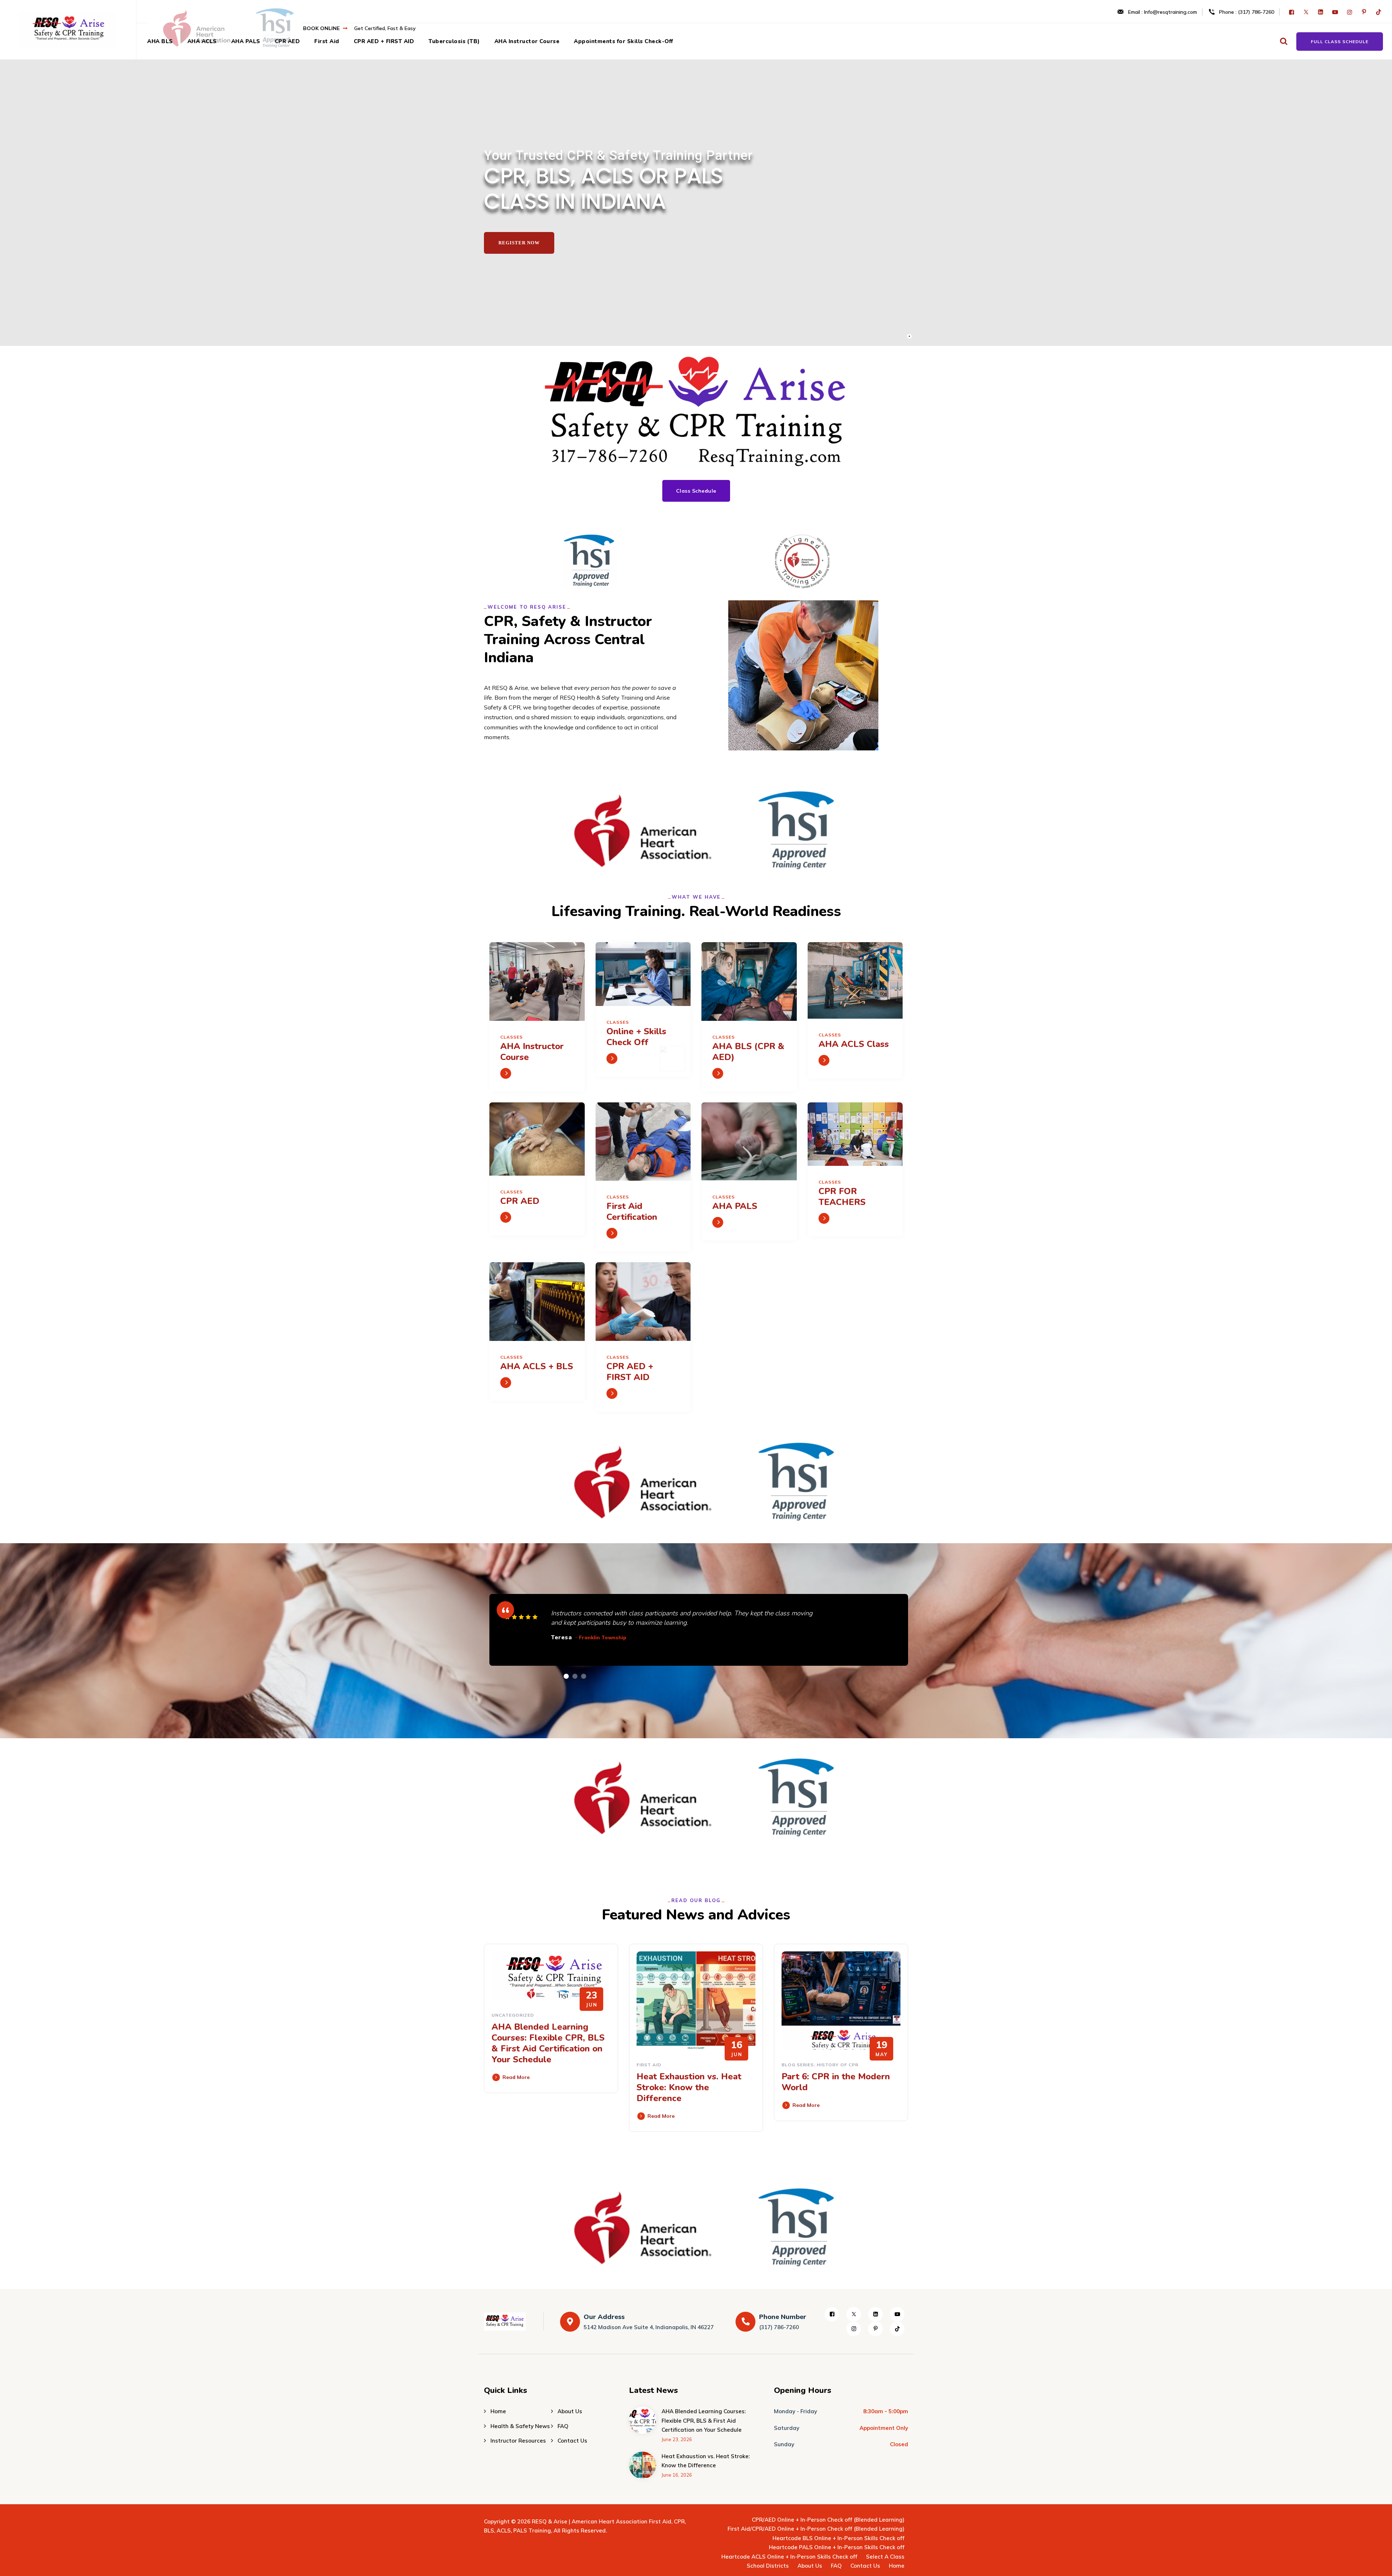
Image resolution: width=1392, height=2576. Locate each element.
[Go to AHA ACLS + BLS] (506, 1383)
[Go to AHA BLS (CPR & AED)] (718, 1073)
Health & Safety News (520, 2426)
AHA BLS (160, 41)
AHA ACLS (202, 41)
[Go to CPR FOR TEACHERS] (824, 1218)
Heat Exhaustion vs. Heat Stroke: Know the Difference (689, 2087)
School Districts (768, 2566)
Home (498, 2411)
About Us (570, 2411)
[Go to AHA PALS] (718, 1222)
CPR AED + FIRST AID (384, 41)
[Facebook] (1292, 12)
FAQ (563, 2426)
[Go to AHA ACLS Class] (824, 1060)
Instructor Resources (518, 2441)
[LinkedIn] (1321, 12)
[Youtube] (1336, 12)
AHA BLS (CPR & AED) (748, 1052)
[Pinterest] (1365, 12)
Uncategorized (513, 2015)
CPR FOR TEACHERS (842, 1197)
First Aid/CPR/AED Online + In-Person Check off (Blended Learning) (816, 2529)
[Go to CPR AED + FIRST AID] (612, 1393)
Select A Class (885, 2557)
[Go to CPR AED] (506, 1217)
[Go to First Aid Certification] (612, 1233)
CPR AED (287, 41)
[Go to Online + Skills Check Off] (612, 1059)
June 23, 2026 (677, 2439)
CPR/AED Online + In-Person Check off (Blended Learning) (828, 2520)
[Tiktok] (1379, 12)
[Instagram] (1350, 12)
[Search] (1283, 41)
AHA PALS (246, 41)
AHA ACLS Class (854, 1044)
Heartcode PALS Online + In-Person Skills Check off (837, 2547)
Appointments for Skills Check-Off (623, 41)
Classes (511, 1037)
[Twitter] (1307, 12)
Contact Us (572, 2441)
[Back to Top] (1377, 2564)
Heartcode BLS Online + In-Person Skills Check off (838, 2538)
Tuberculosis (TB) (454, 41)
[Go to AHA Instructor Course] (506, 1073)
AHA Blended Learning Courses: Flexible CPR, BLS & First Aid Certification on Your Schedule (548, 2043)
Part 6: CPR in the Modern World (836, 2082)
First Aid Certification (632, 1212)
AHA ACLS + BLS (537, 1366)
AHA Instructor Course (527, 41)
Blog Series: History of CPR (820, 2065)
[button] (566, 1676)
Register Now (519, 243)
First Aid (327, 41)
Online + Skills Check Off (636, 1037)
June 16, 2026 (677, 2475)
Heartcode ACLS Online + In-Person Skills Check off (789, 2557)
